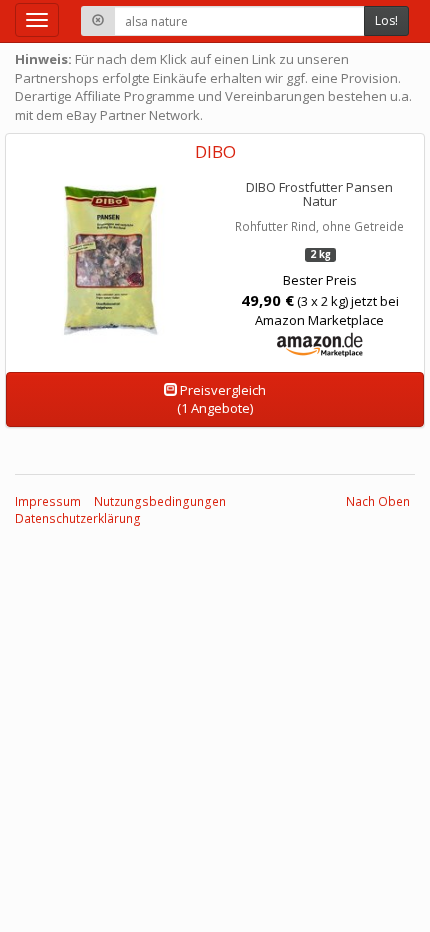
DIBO (215, 151)
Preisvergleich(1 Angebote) (221, 399)
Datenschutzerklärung (78, 518)
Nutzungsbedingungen (160, 501)
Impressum (48, 501)
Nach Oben (378, 501)
